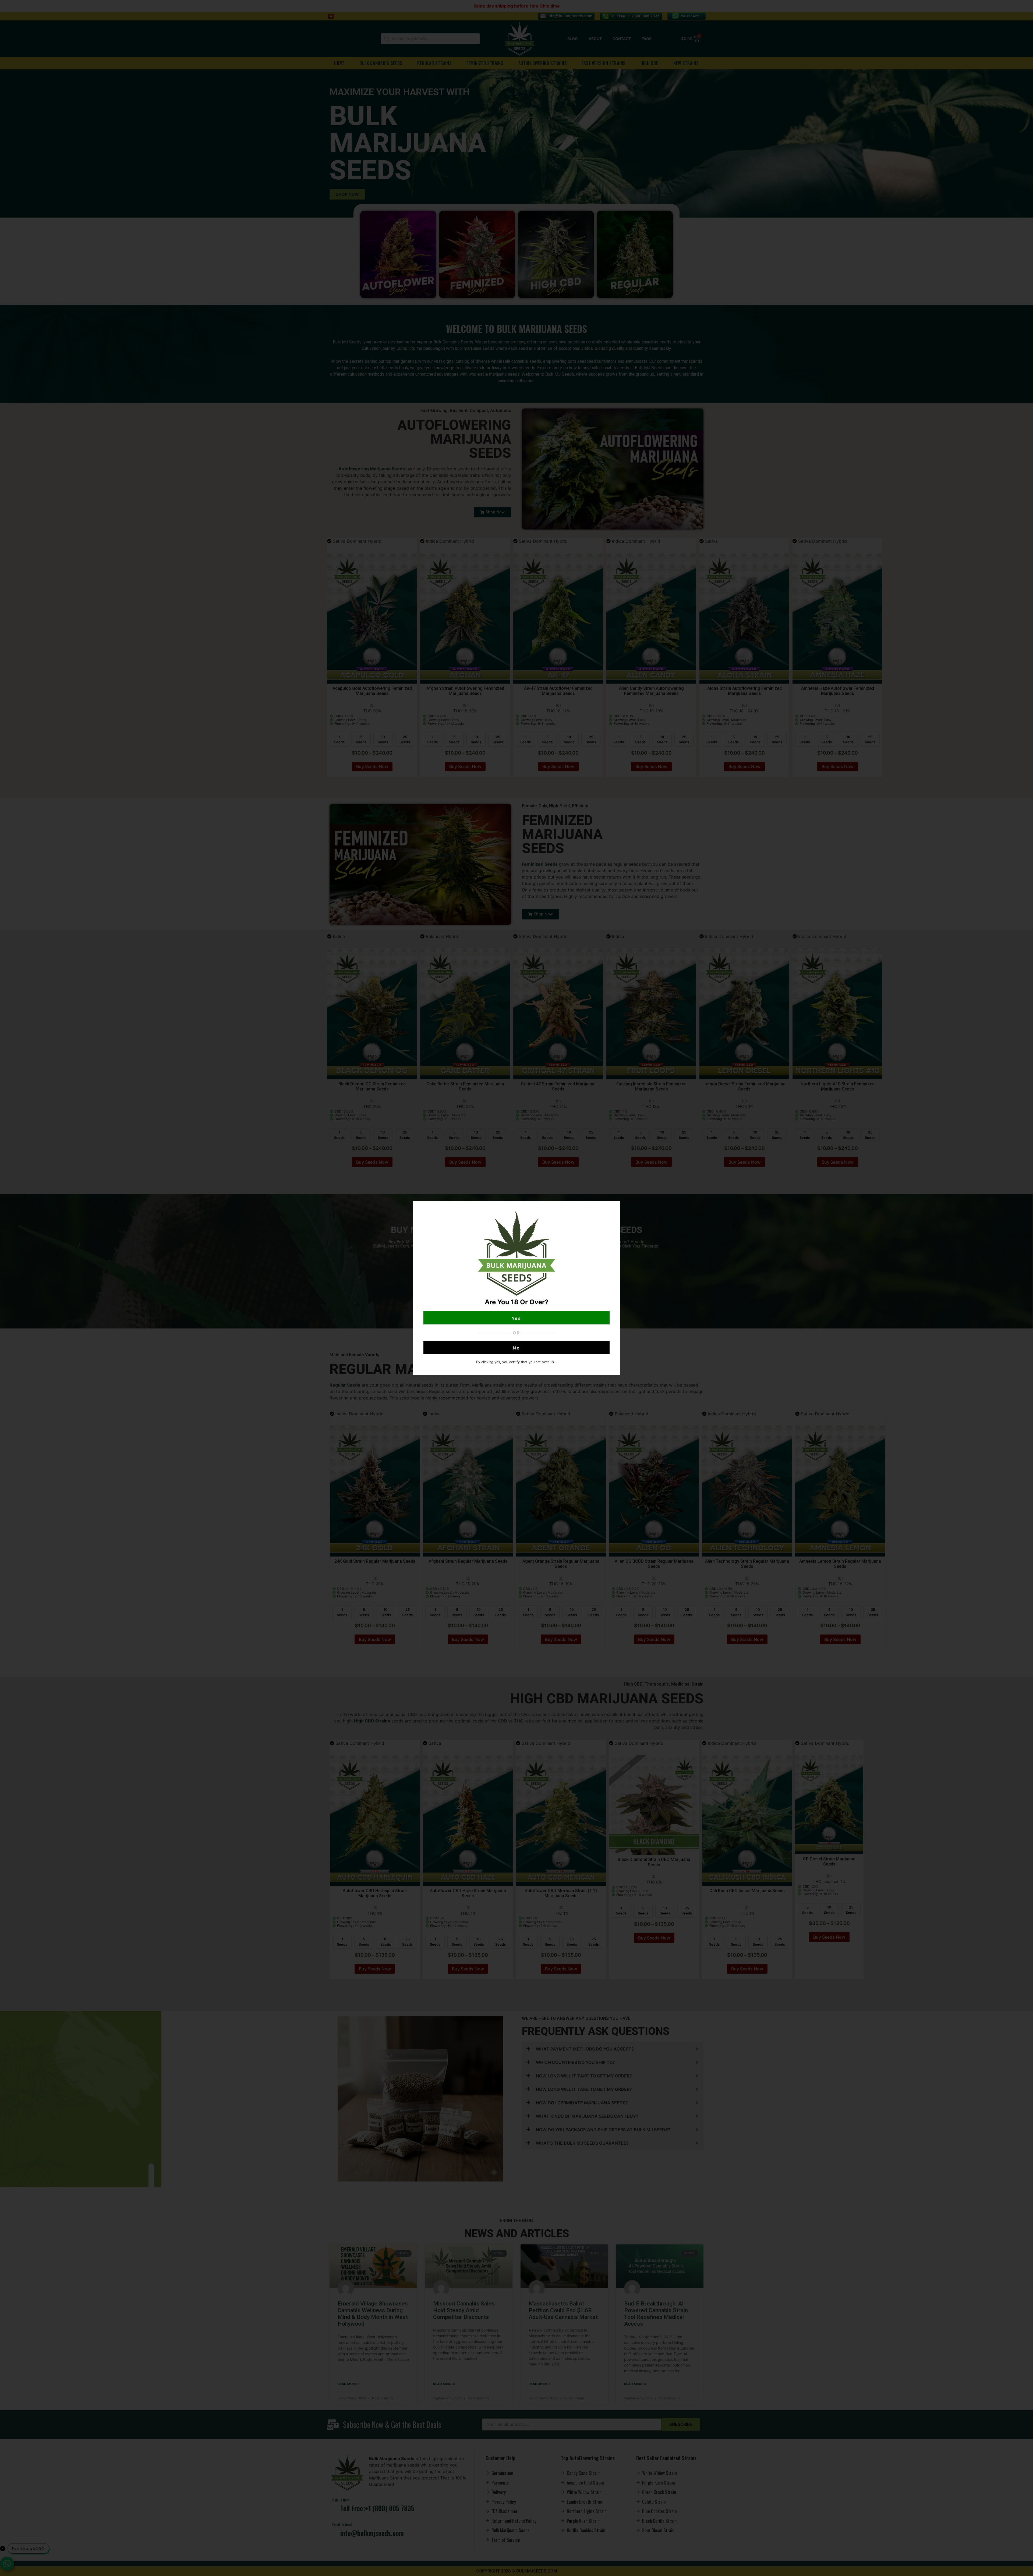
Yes (517, 1318)
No (516, 1348)
